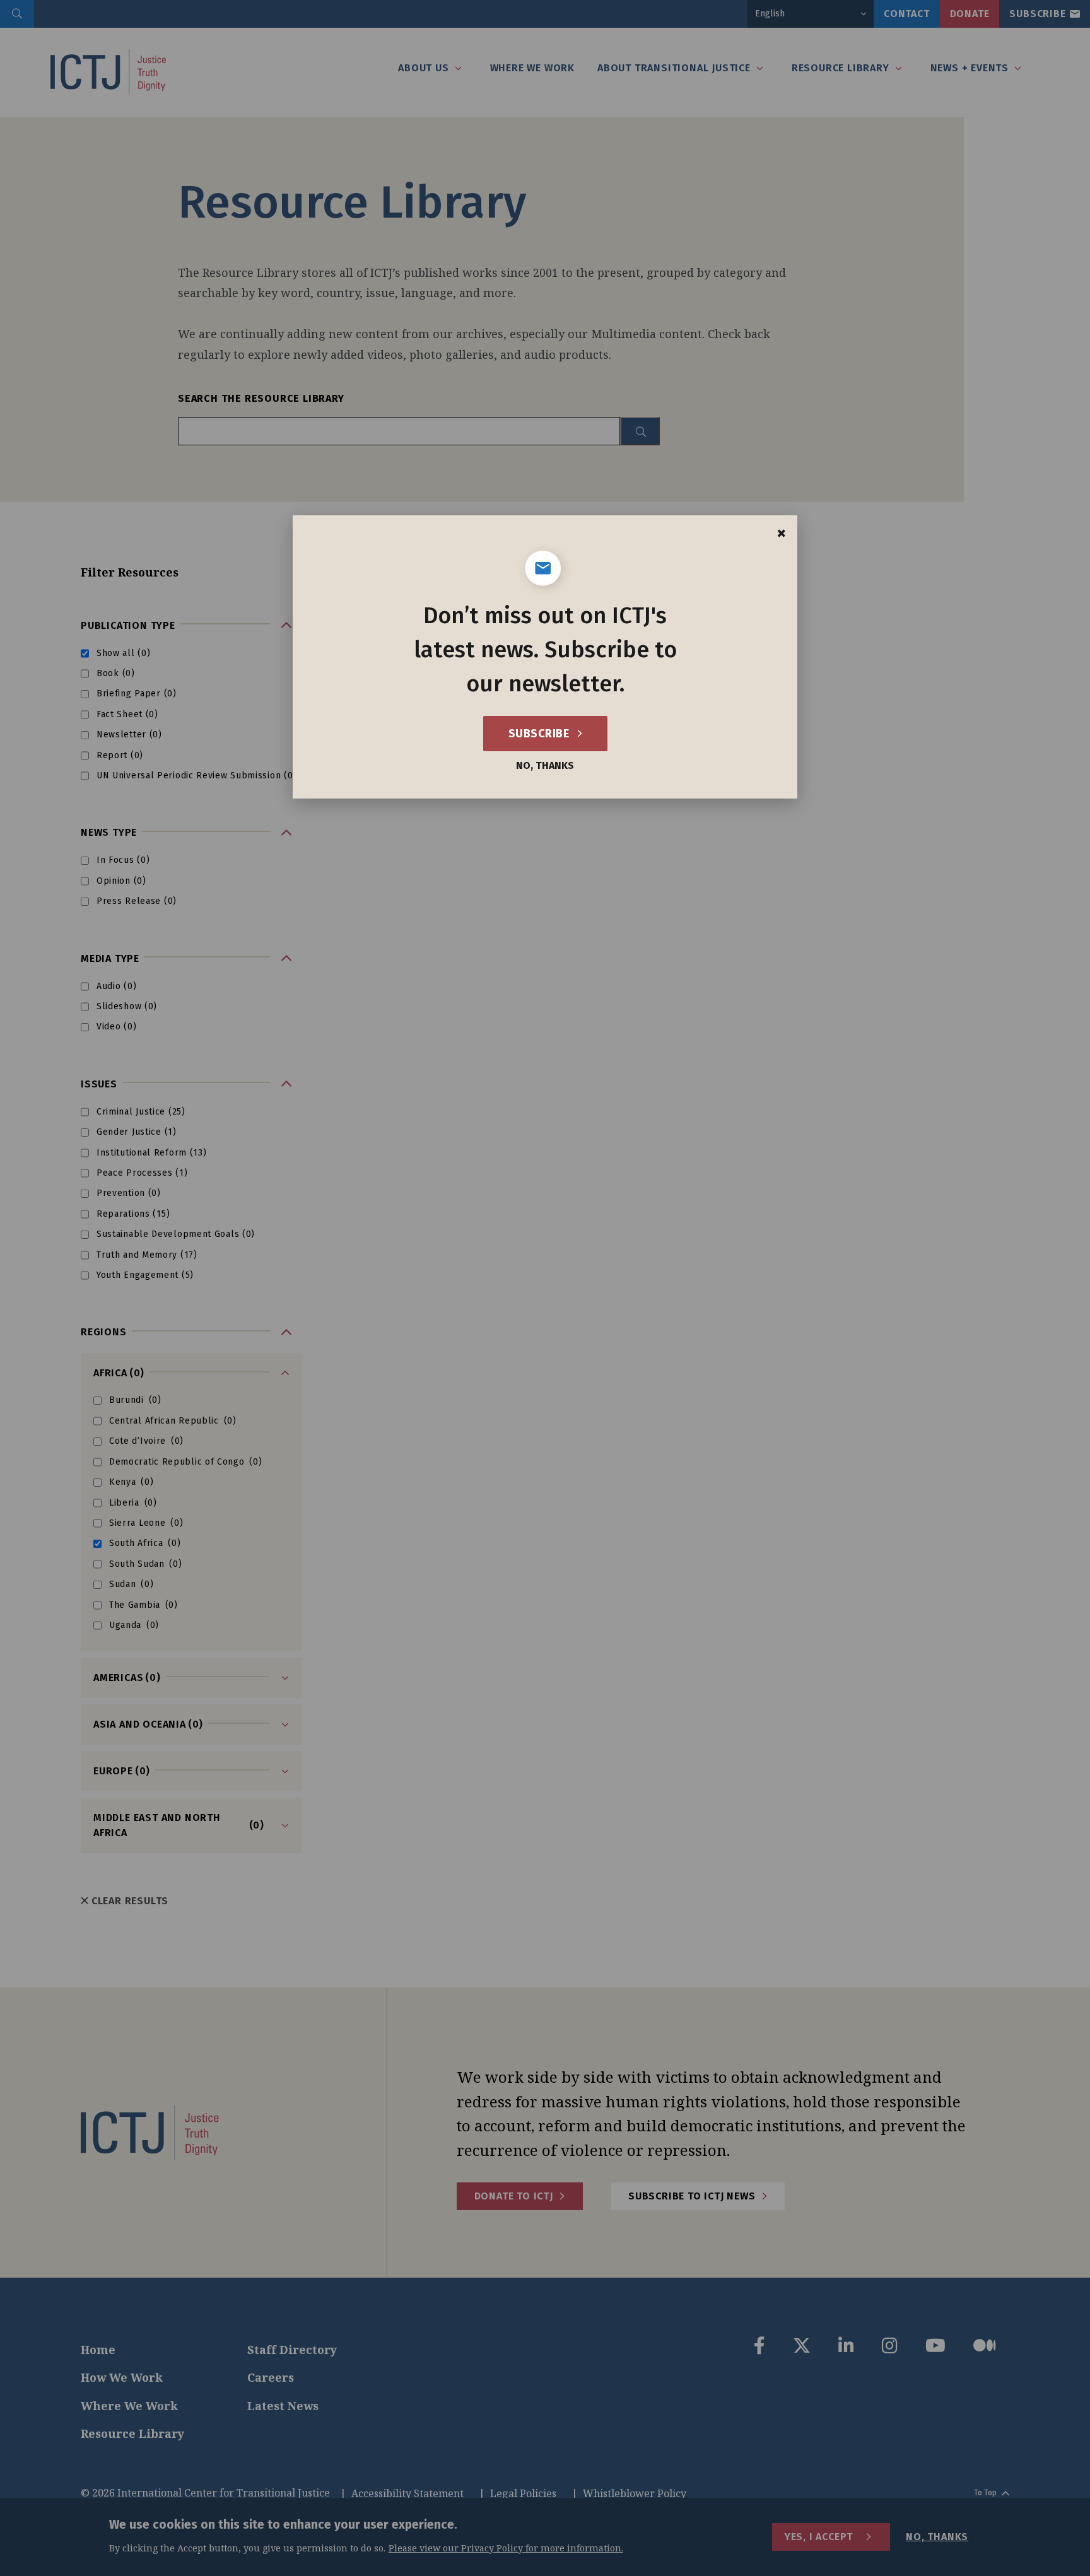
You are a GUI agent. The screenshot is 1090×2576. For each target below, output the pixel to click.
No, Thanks (545, 766)
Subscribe (540, 734)
